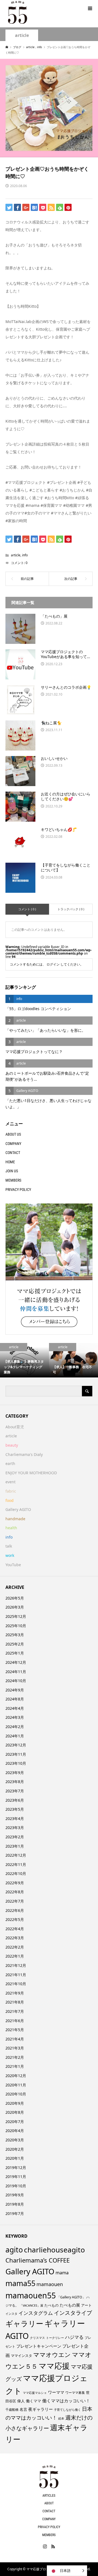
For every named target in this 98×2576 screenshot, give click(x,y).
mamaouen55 (31, 2295)
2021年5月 (15, 2030)
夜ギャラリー (41, 2409)
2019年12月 (16, 2167)
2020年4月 (15, 2131)
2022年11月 (16, 1864)
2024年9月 (15, 1690)
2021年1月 (15, 2066)
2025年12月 (16, 1616)
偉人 (21, 2401)
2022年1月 (15, 1956)
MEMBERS (13, 1180)
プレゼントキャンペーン (39, 2346)
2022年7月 (15, 1901)
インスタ (11, 2314)
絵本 (61, 2418)
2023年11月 (16, 1754)
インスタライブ (73, 2313)
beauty (12, 1445)
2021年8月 (15, 2002)
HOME (10, 1162)
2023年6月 (15, 1800)
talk (9, 1546)
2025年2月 (15, 1644)
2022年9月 (15, 1883)
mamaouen (50, 2284)
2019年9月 (15, 2195)
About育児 (15, 1427)
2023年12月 (16, 1745)
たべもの (51, 2305)
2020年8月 (15, 2112)
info (25, 555)
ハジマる (74, 2337)
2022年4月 (15, 1929)
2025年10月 (16, 1626)
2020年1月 (15, 2158)
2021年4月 (15, 2039)
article (22, 35)
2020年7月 (15, 2122)
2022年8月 (15, 1892)
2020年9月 (15, 2103)
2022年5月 (15, 1919)
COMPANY (13, 1144)
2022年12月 (16, 1855)
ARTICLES (49, 2496)
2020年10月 (16, 2094)
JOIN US (12, 1171)
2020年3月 (15, 2140)
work (10, 1555)
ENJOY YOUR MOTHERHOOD (31, 1473)
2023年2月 (15, 1837)
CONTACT (13, 1153)
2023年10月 (16, 1763)
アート (86, 2305)
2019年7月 (15, 2213)
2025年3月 (15, 1635)
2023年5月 (15, 1809)
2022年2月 (15, 1947)
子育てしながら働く (67, 2410)
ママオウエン (52, 2354)
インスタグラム (36, 2313)
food (10, 1500)
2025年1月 (15, 1653)
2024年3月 (15, 1717)
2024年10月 (16, 1681)
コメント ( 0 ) (27, 909)
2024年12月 (16, 1662)
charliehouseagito (54, 2250)
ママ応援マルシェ (35, 2393)
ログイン (53, 964)
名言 (23, 2409)
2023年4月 (15, 1818)
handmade (15, 1519)
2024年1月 (15, 1736)
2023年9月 (15, 1773)
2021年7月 (15, 2011)
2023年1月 (15, 1846)
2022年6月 (15, 1910)
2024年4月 (15, 1708)
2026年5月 (15, 1598)
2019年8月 (15, 2204)
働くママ (33, 2401)
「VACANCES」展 (31, 2305)
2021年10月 (16, 1984)
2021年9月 (15, 1993)
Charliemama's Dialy (24, 1454)
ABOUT (49, 2503)
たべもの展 (70, 2305)
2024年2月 (15, 1727)
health (11, 1528)
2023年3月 (15, 1828)
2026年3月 (15, 1607)
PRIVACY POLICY (18, 1190)
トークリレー (55, 2338)
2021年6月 (15, 2021)
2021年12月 (16, 1965)
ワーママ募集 (75, 2393)
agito (14, 2250)
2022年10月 (16, 1873)
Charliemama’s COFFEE (38, 2260)
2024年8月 (15, 1699)
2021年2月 (15, 2057)
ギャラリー (24, 2323)
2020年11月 (16, 2085)
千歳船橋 (12, 2410)
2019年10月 (16, 2186)
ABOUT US (13, 1134)
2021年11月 (16, 1975)
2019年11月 (16, 2177)
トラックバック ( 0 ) (71, 909)
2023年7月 (15, 1791)
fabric (11, 1491)
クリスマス (37, 2338)
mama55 (20, 2283)
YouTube (13, 1565)
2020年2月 (15, 2149)
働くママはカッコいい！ (66, 2401)
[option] (24, 1360)
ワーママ (56, 2392)
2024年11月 (16, 1672)
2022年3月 (15, 1938)
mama (62, 2273)
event (10, 1482)
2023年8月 (15, 1782)
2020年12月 (16, 2076)
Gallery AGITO (18, 1509)
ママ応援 (54, 2366)
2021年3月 (15, 2048)
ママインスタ (22, 2356)
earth (10, 1463)
